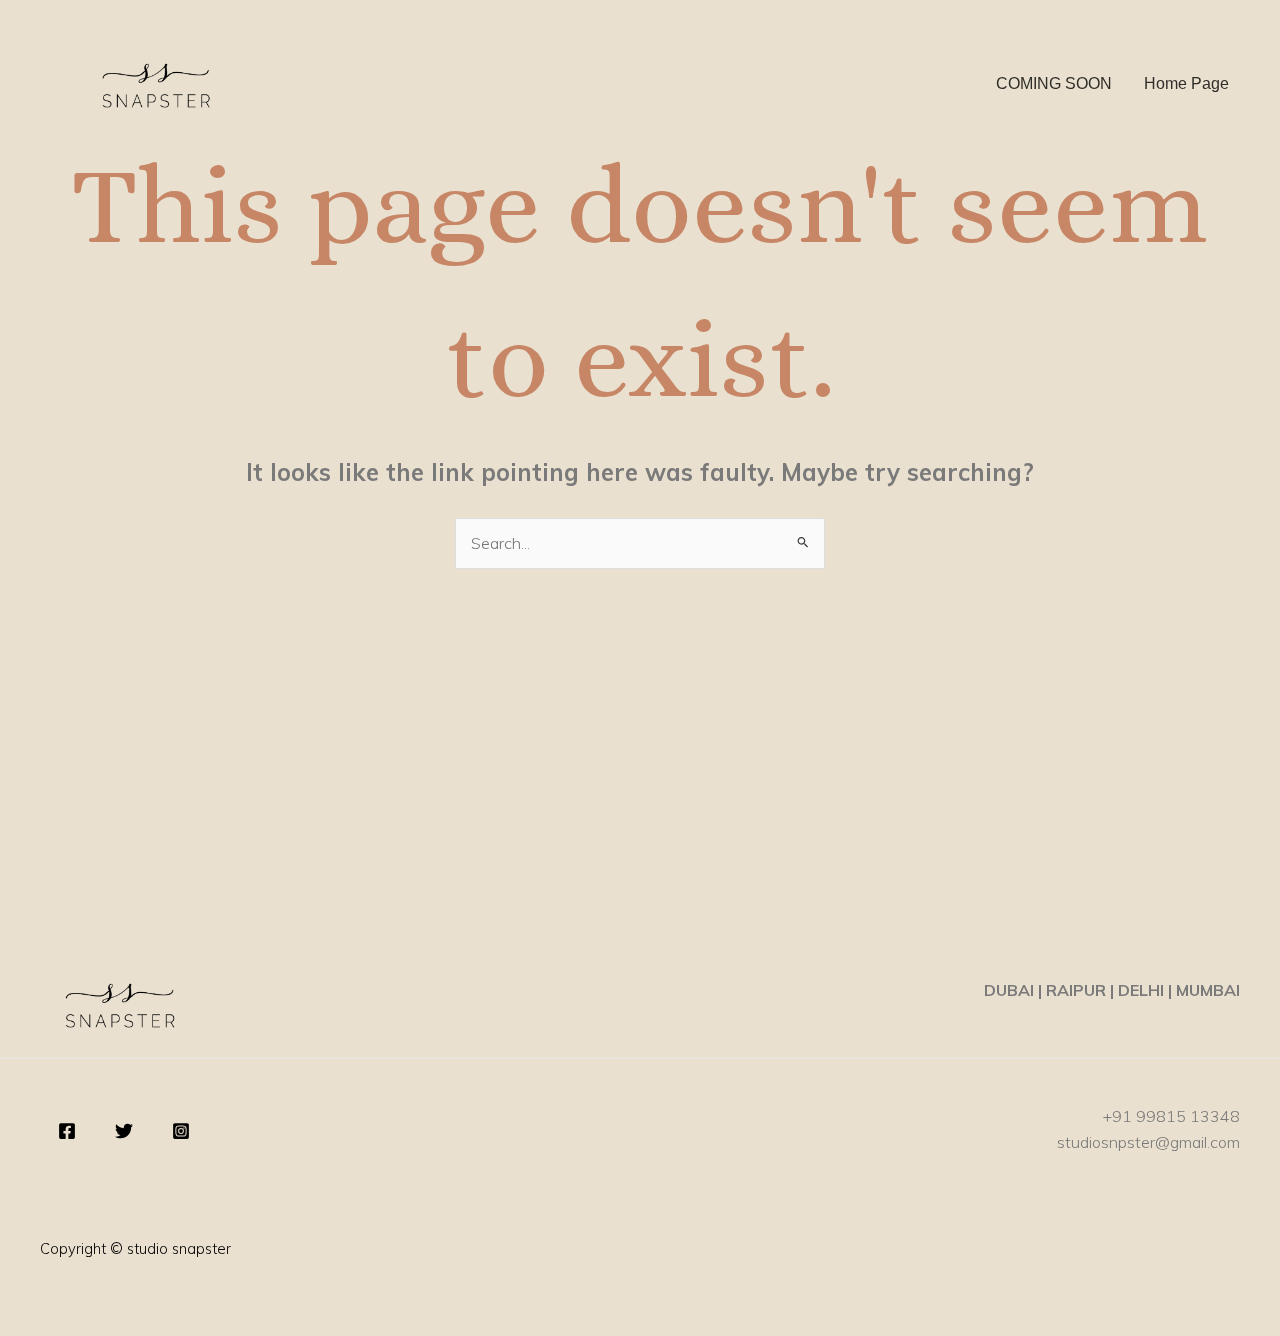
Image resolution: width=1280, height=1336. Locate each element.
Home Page (1186, 83)
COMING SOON (1054, 83)
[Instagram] (181, 1131)
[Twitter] (124, 1131)
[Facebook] (67, 1131)
